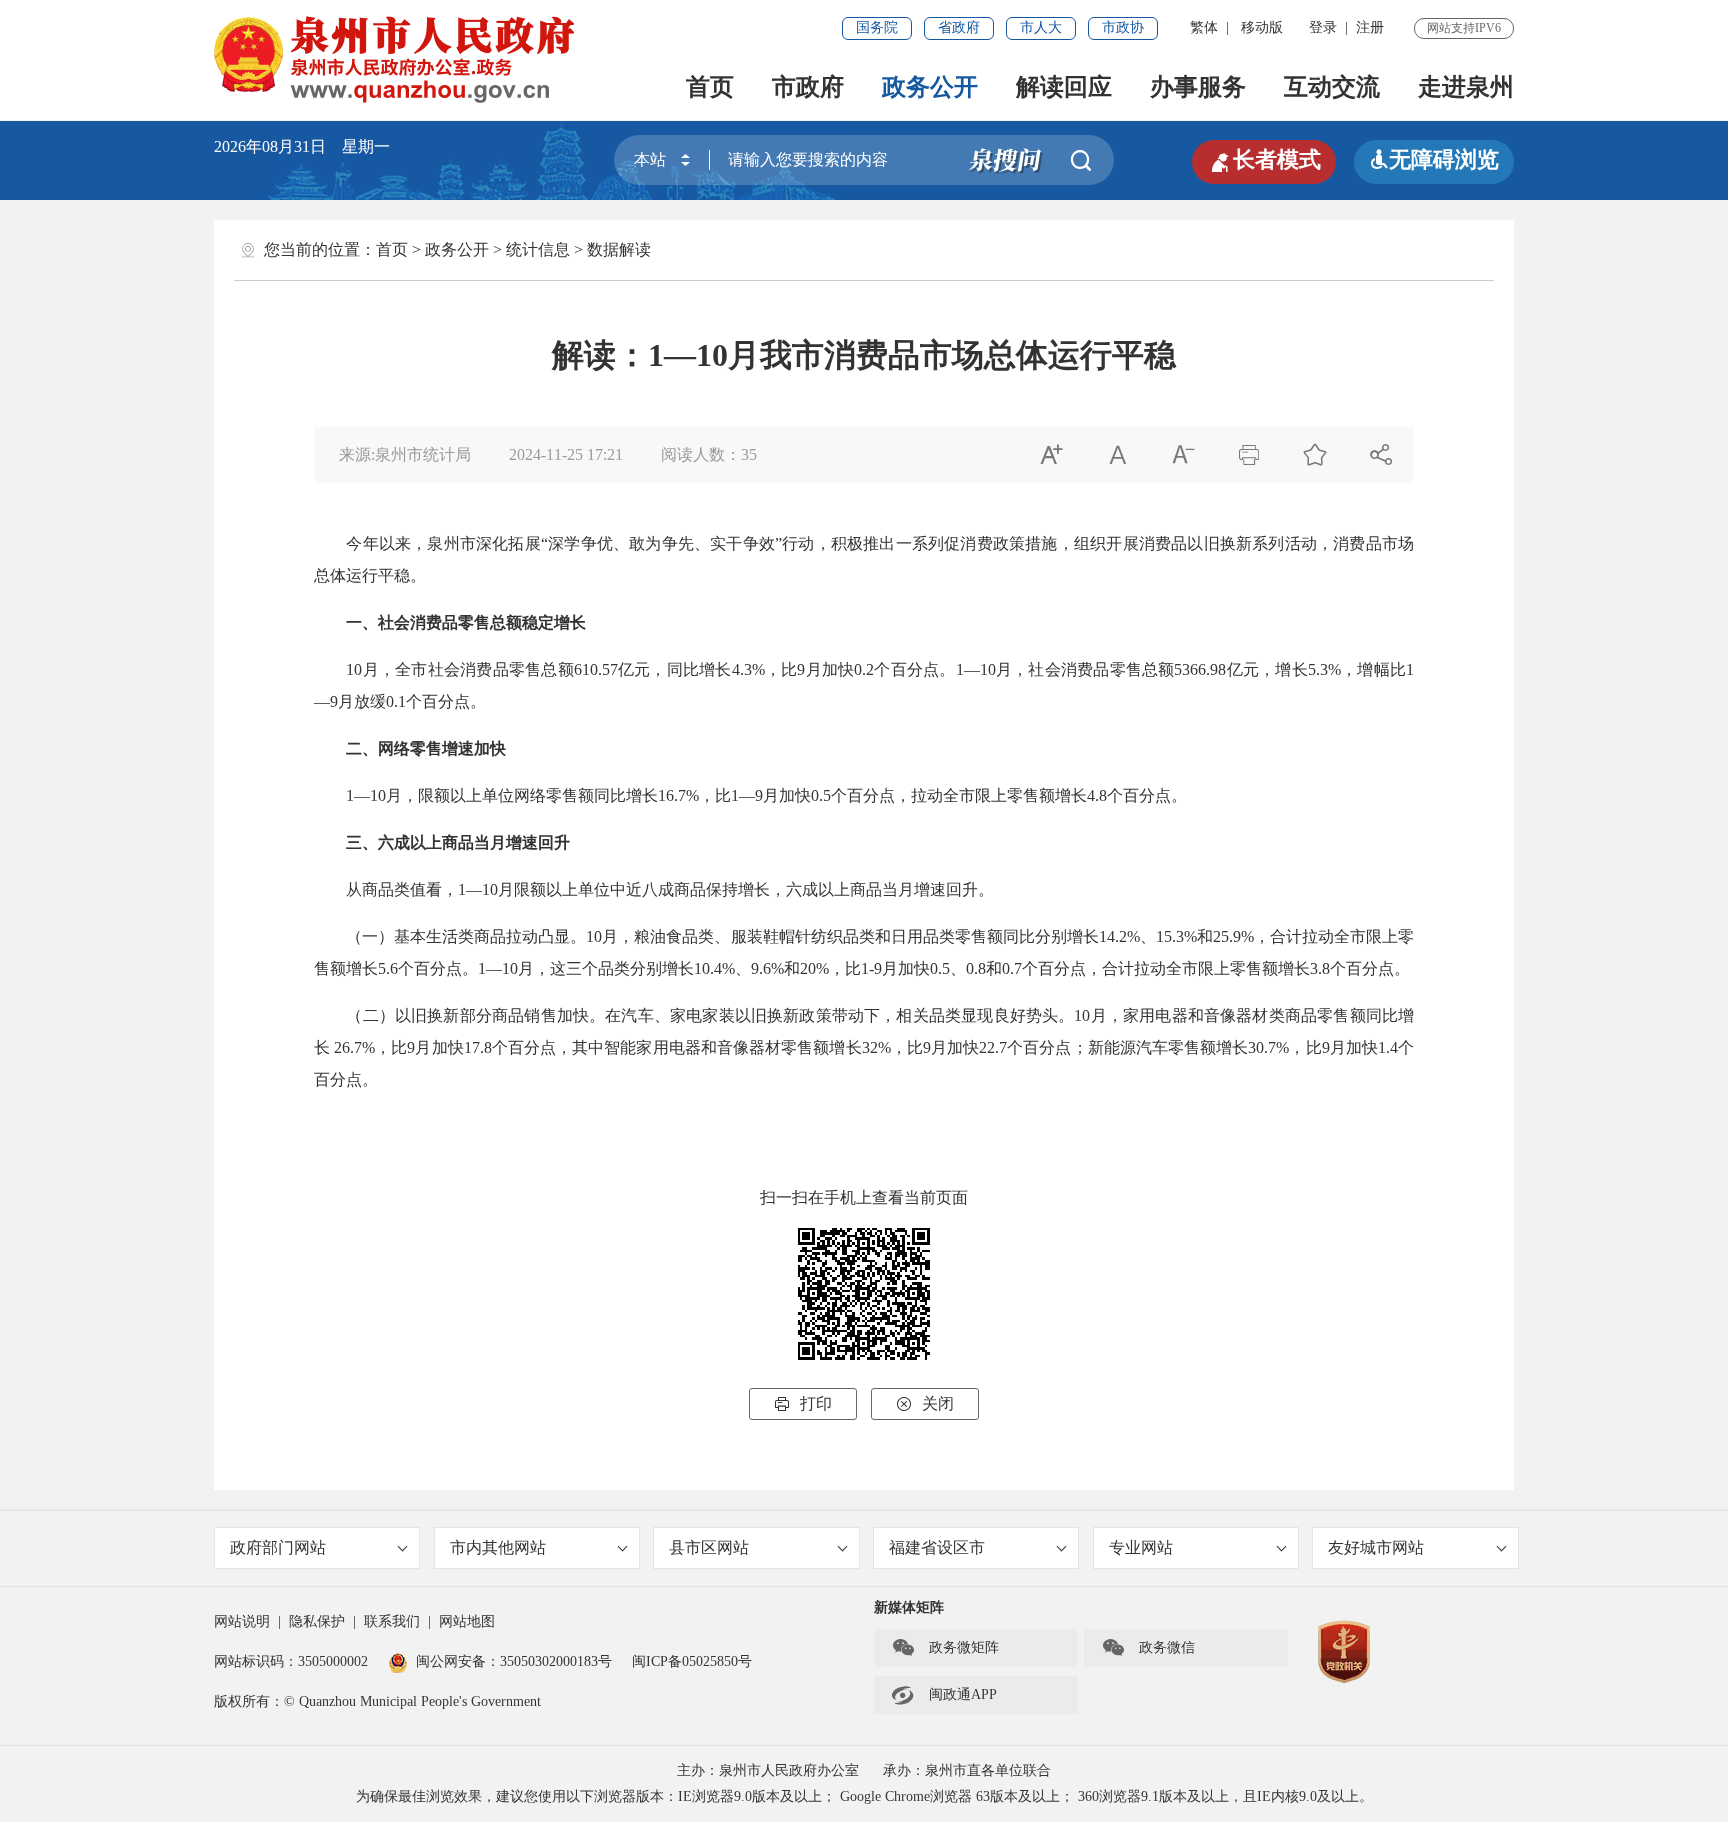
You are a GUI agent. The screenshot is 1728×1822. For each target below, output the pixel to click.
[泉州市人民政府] (396, 59)
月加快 (787, 795)
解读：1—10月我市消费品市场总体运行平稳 (864, 355)
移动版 (1262, 27)
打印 (803, 1403)
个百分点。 (1147, 795)
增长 (845, 1047)
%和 (1198, 936)
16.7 (672, 795)
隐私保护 (317, 1621)
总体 (330, 575)
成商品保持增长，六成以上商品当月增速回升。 (826, 889)
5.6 (388, 968)
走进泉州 (1466, 87)
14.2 (1113, 936)
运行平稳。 (386, 575)
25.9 (1227, 936)
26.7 (348, 1047)
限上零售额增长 (1031, 795)
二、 (362, 748)
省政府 (959, 27)
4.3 (742, 669)
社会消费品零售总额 (501, 669)
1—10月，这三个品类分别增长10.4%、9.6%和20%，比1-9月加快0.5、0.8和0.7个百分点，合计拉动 (822, 968)
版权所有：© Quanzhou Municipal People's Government (377, 1701)
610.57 (596, 669)
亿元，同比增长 (675, 669)
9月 (809, 669)
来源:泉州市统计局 (405, 454)
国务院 (877, 27)
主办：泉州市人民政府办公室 (768, 1770)
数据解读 (619, 249)
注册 (1370, 27)
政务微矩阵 (945, 1648)
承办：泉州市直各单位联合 (967, 1770)
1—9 (747, 795)
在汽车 (629, 1015)
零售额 (805, 1047)
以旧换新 (427, 1015)
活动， (1309, 543)
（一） (370, 936)
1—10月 (374, 795)
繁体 (1204, 27)
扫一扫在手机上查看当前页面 (864, 1197)
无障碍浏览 (1434, 159)
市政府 (808, 87)
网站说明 (242, 1621)
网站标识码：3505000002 (291, 1661)
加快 (838, 669)
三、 (362, 842)
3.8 (1320, 968)
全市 (959, 795)
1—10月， (992, 669)
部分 (476, 1015)
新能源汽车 (1128, 1047)
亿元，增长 (1266, 669)
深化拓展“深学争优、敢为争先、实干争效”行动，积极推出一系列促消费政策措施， (775, 543)
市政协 (1123, 27)
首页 (710, 87)
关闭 (925, 1403)
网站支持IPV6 (1464, 28)
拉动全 (1326, 936)
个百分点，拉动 (887, 795)
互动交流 (1332, 87)
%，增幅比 (1367, 669)
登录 (1323, 27)
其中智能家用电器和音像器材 (676, 1047)
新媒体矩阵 (909, 1607)
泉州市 (451, 543)
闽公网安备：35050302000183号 (514, 1661)
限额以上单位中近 (578, 889)
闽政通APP (944, 1695)
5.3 (1318, 669)
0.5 (821, 795)
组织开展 (1106, 543)
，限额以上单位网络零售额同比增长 (530, 795)
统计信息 (538, 249)
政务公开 (930, 87)
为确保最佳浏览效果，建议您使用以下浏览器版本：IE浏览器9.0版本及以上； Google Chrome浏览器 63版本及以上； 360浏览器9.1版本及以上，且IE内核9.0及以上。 (864, 1796)
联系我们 (392, 1621)
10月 (362, 669)
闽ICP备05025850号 (692, 1661)
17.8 (478, 1047)
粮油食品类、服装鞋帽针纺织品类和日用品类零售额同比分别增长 (866, 936)
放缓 (370, 701)
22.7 (993, 1047)
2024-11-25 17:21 (566, 454)
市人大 (1041, 27)
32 (870, 1047)
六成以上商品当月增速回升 (474, 842)
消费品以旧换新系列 (1212, 543)
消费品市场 (1373, 543)
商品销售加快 (540, 1015)
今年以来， (386, 543)
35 (749, 454)
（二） (370, 1015)
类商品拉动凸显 (514, 936)
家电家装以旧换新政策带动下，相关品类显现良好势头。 (872, 1015)
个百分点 (906, 669)
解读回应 (1064, 87)
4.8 (1097, 795)
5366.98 (1200, 669)
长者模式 (1264, 160)
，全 (395, 669)
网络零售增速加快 (442, 748)
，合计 (1278, 936)
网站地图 (467, 1621)
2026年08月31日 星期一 (302, 146)
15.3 (1170, 936)
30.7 (1262, 1047)
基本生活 (426, 936)
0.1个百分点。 (436, 701)
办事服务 (1198, 87)
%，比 (775, 669)
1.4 (1388, 1047)
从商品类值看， (402, 889)
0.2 (864, 669)
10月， (610, 936)
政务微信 (1148, 1648)
